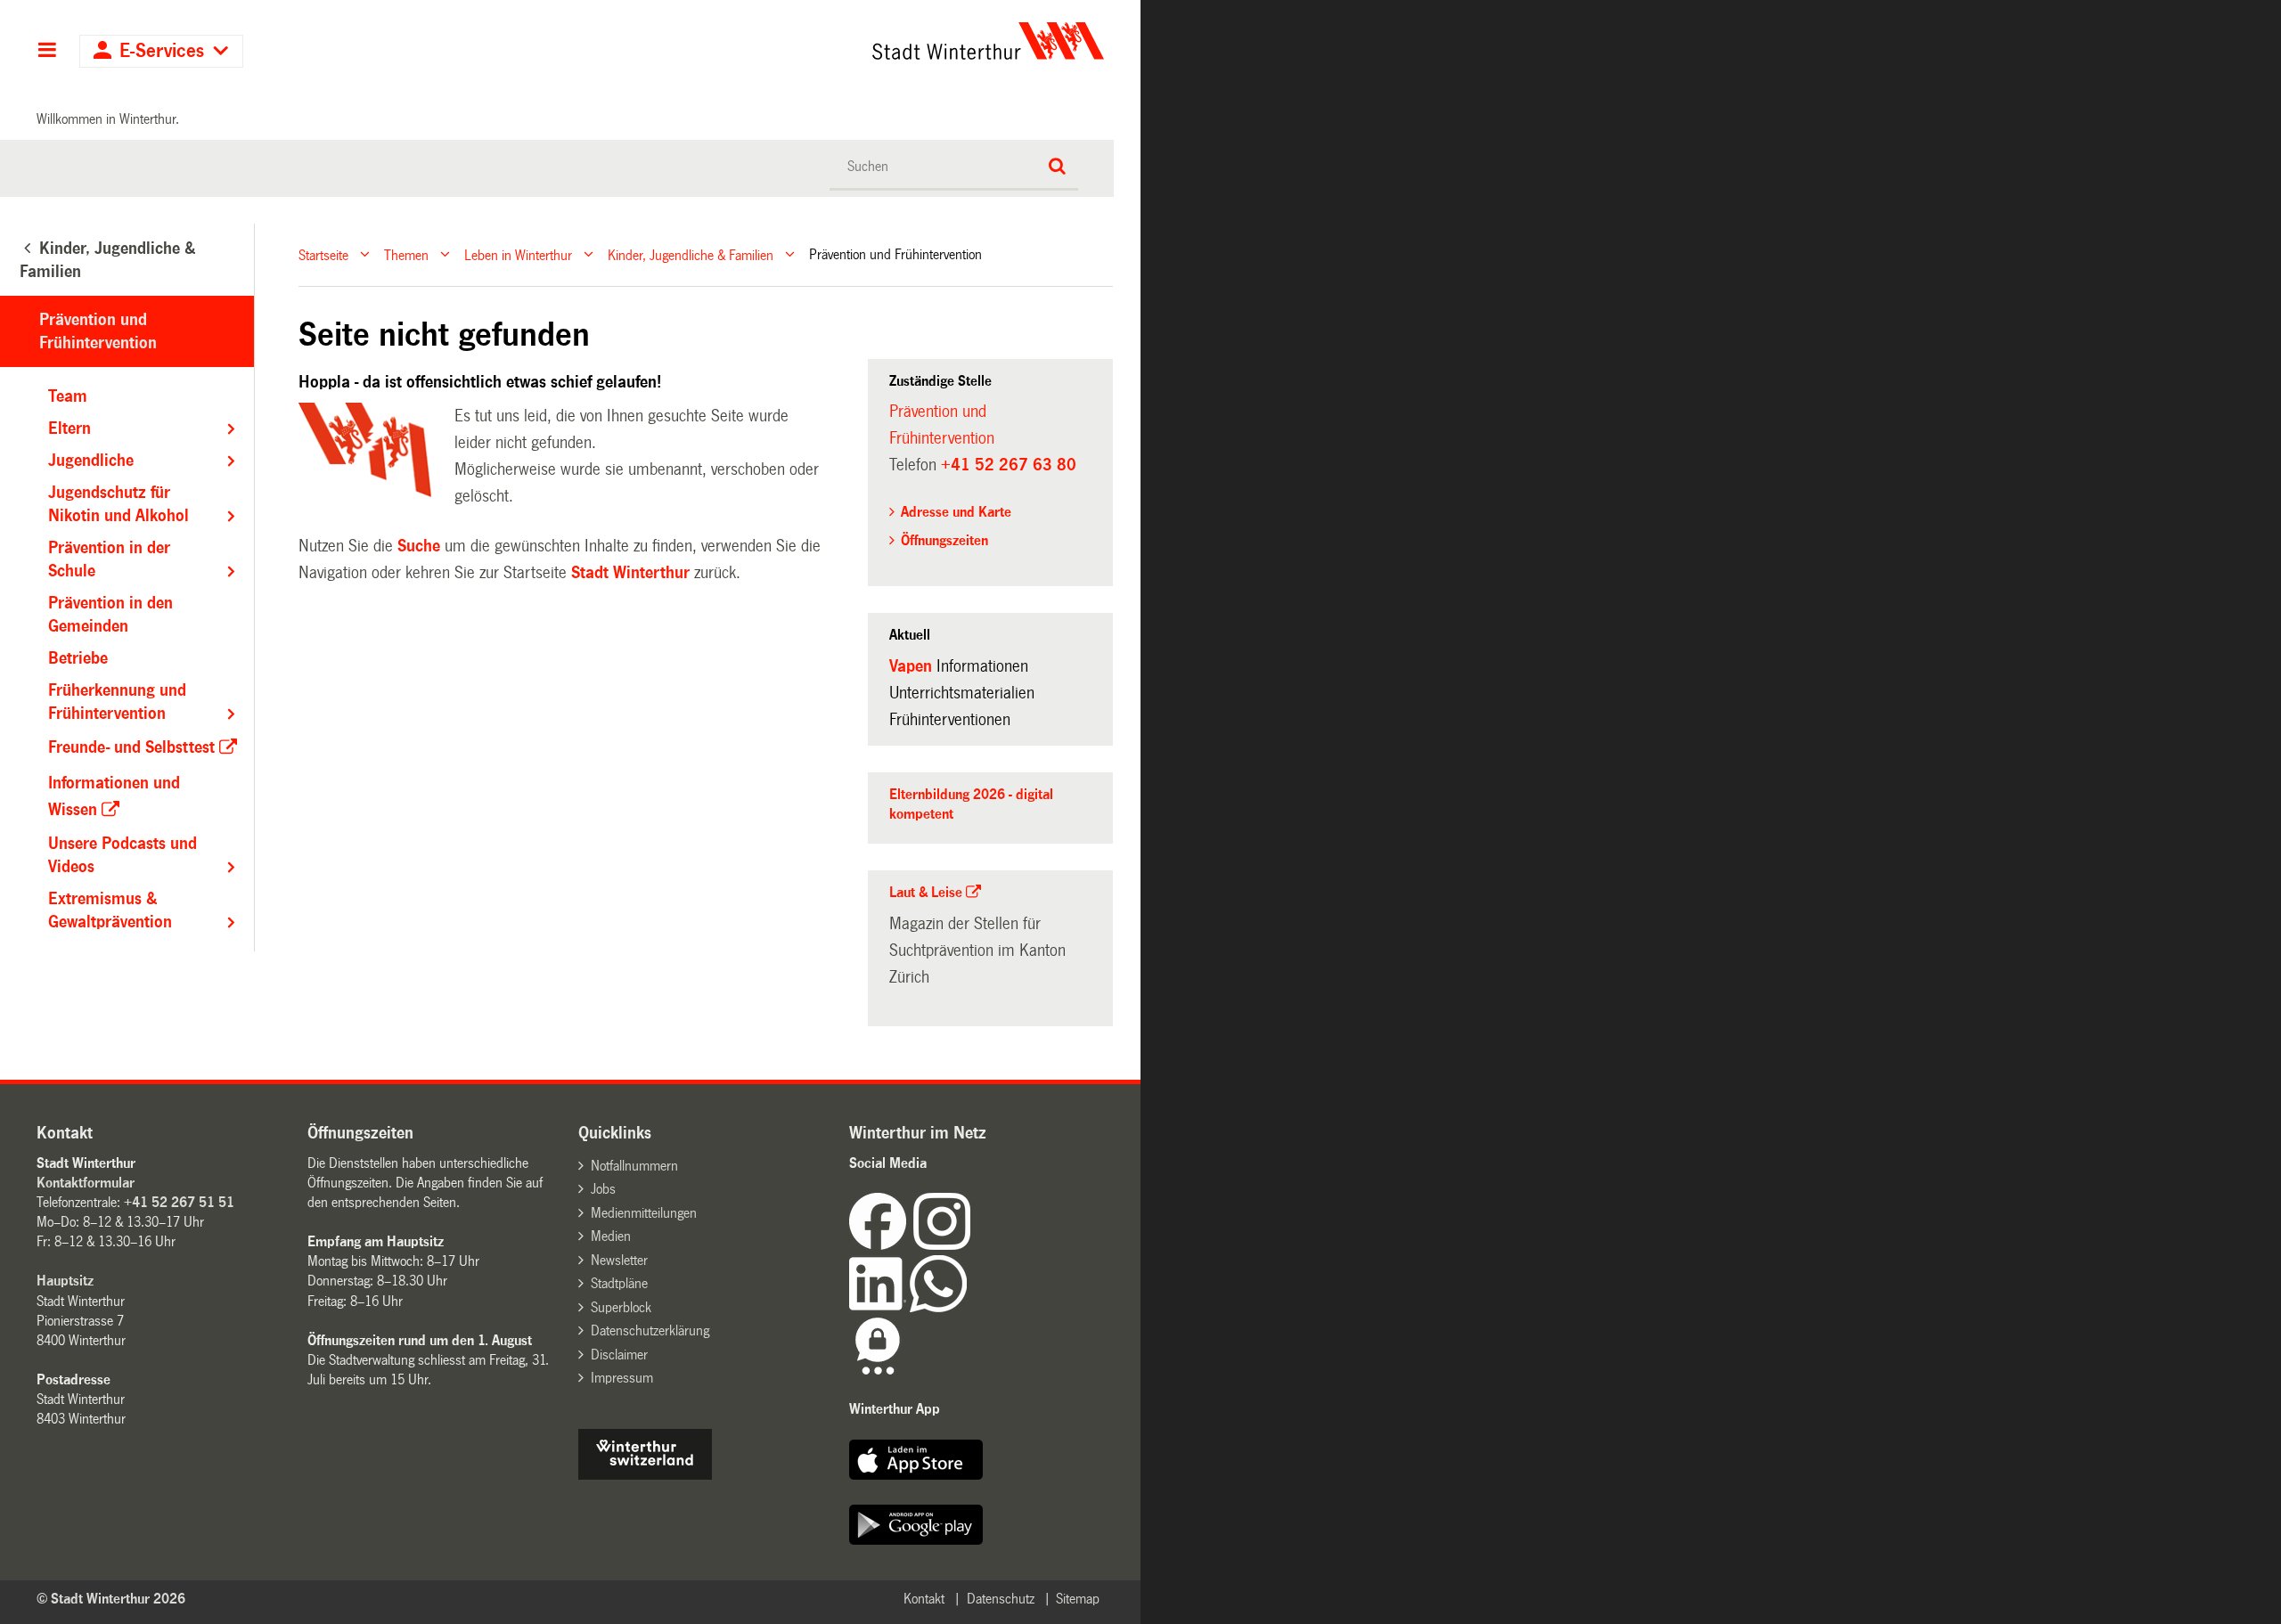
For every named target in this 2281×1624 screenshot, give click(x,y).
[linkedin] (879, 1307)
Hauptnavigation (47, 52)
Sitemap (1078, 1599)
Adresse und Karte (956, 512)
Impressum (622, 1378)
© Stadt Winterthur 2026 (111, 1599)
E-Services (162, 51)
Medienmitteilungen (644, 1213)
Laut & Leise (926, 892)
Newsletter (619, 1260)
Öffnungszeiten (944, 540)
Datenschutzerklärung (650, 1330)
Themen (406, 254)
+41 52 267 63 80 (1009, 465)
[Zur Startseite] (822, 41)
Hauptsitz (65, 1281)
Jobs (603, 1189)
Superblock (621, 1307)
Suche (419, 546)
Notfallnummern (634, 1166)
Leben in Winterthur (518, 254)
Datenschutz (1001, 1599)
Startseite (323, 254)
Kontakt (924, 1599)
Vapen (911, 666)
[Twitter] (972, 1245)
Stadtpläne (619, 1283)
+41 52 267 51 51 (179, 1202)
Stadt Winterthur (630, 573)
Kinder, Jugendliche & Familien (691, 254)
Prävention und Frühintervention (942, 425)
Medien (611, 1236)
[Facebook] (881, 1245)
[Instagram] (942, 1245)
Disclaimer (619, 1355)
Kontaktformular (86, 1183)
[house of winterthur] (645, 1475)
